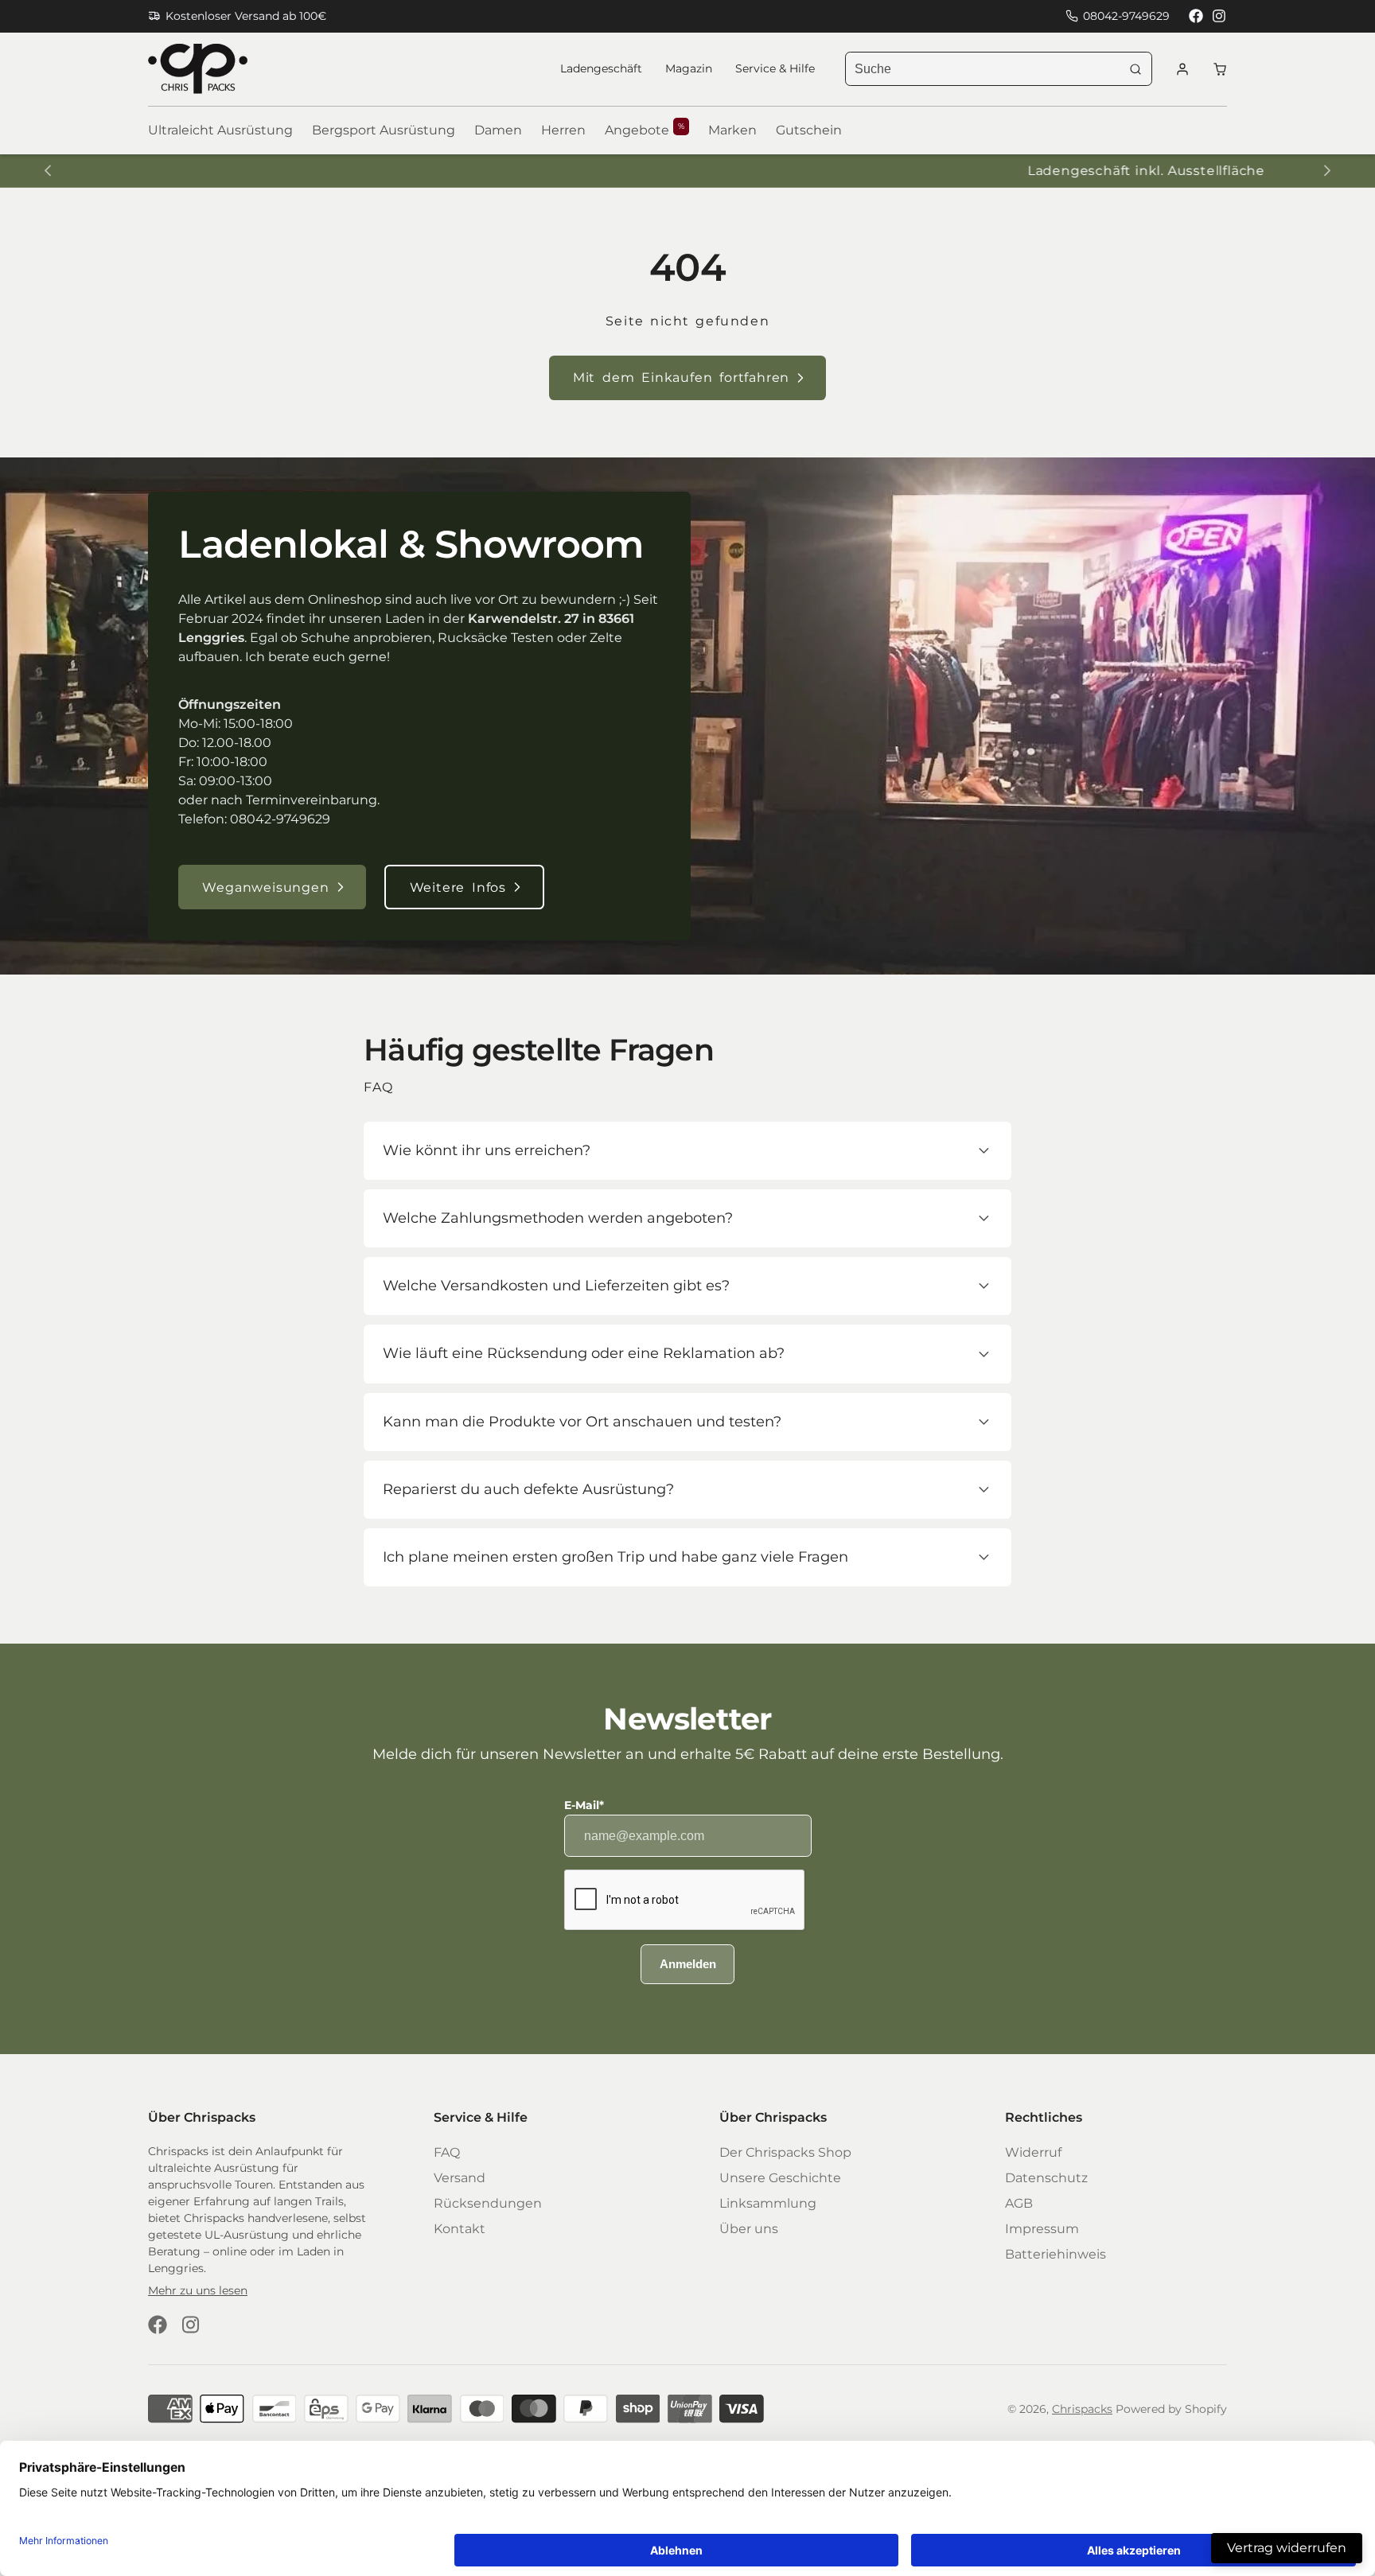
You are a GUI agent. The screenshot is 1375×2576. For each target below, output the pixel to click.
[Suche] (1135, 69)
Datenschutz (1046, 2178)
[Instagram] (1220, 16)
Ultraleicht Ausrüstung (220, 130)
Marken (732, 130)
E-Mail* (584, 1805)
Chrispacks (1082, 2409)
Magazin (689, 68)
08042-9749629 (1126, 16)
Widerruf (1033, 2152)
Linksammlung (768, 2203)
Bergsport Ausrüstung (384, 130)
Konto (1182, 69)
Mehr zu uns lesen (198, 2290)
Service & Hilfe (775, 68)
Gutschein (809, 130)
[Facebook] (1196, 16)
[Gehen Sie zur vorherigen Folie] (47, 171)
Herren (563, 130)
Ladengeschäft (601, 68)
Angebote (645, 130)
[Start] (198, 69)
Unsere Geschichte (780, 2178)
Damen (498, 130)
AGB (1019, 2203)
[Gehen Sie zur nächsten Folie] (1327, 171)
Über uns (749, 2229)
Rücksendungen (488, 2203)
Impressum (1042, 2229)
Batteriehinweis (1056, 2254)
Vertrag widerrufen (1287, 2548)
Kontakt (460, 2229)
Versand (460, 2178)
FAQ (447, 2152)
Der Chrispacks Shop (785, 2152)
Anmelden (688, 1964)
